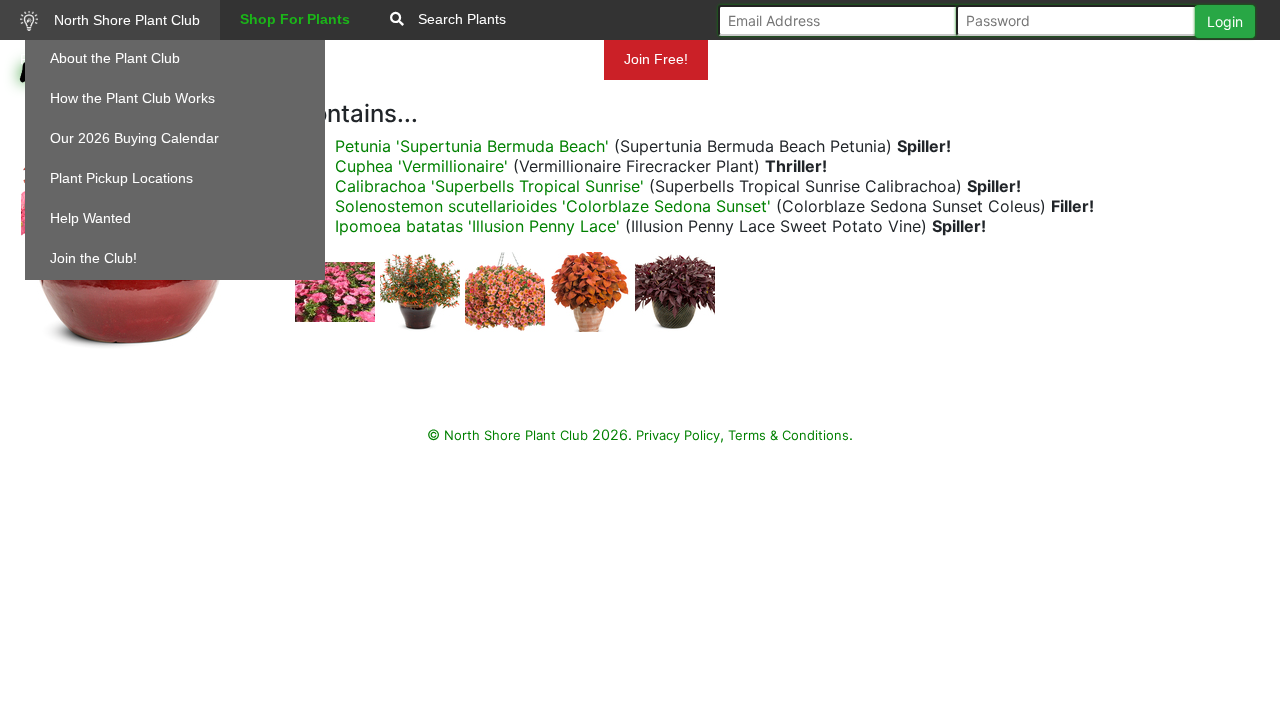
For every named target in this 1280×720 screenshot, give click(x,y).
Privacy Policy (678, 435)
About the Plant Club (115, 58)
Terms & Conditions (788, 435)
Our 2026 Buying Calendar (134, 138)
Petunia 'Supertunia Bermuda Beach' (472, 146)
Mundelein (549, 59)
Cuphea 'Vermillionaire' (421, 166)
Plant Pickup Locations (121, 178)
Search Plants (460, 19)
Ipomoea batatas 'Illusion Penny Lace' (477, 226)
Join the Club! (93, 258)
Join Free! (656, 59)
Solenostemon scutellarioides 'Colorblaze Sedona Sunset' (553, 206)
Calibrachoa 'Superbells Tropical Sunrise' (489, 186)
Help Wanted (90, 218)
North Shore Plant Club (125, 20)
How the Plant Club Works (132, 98)
